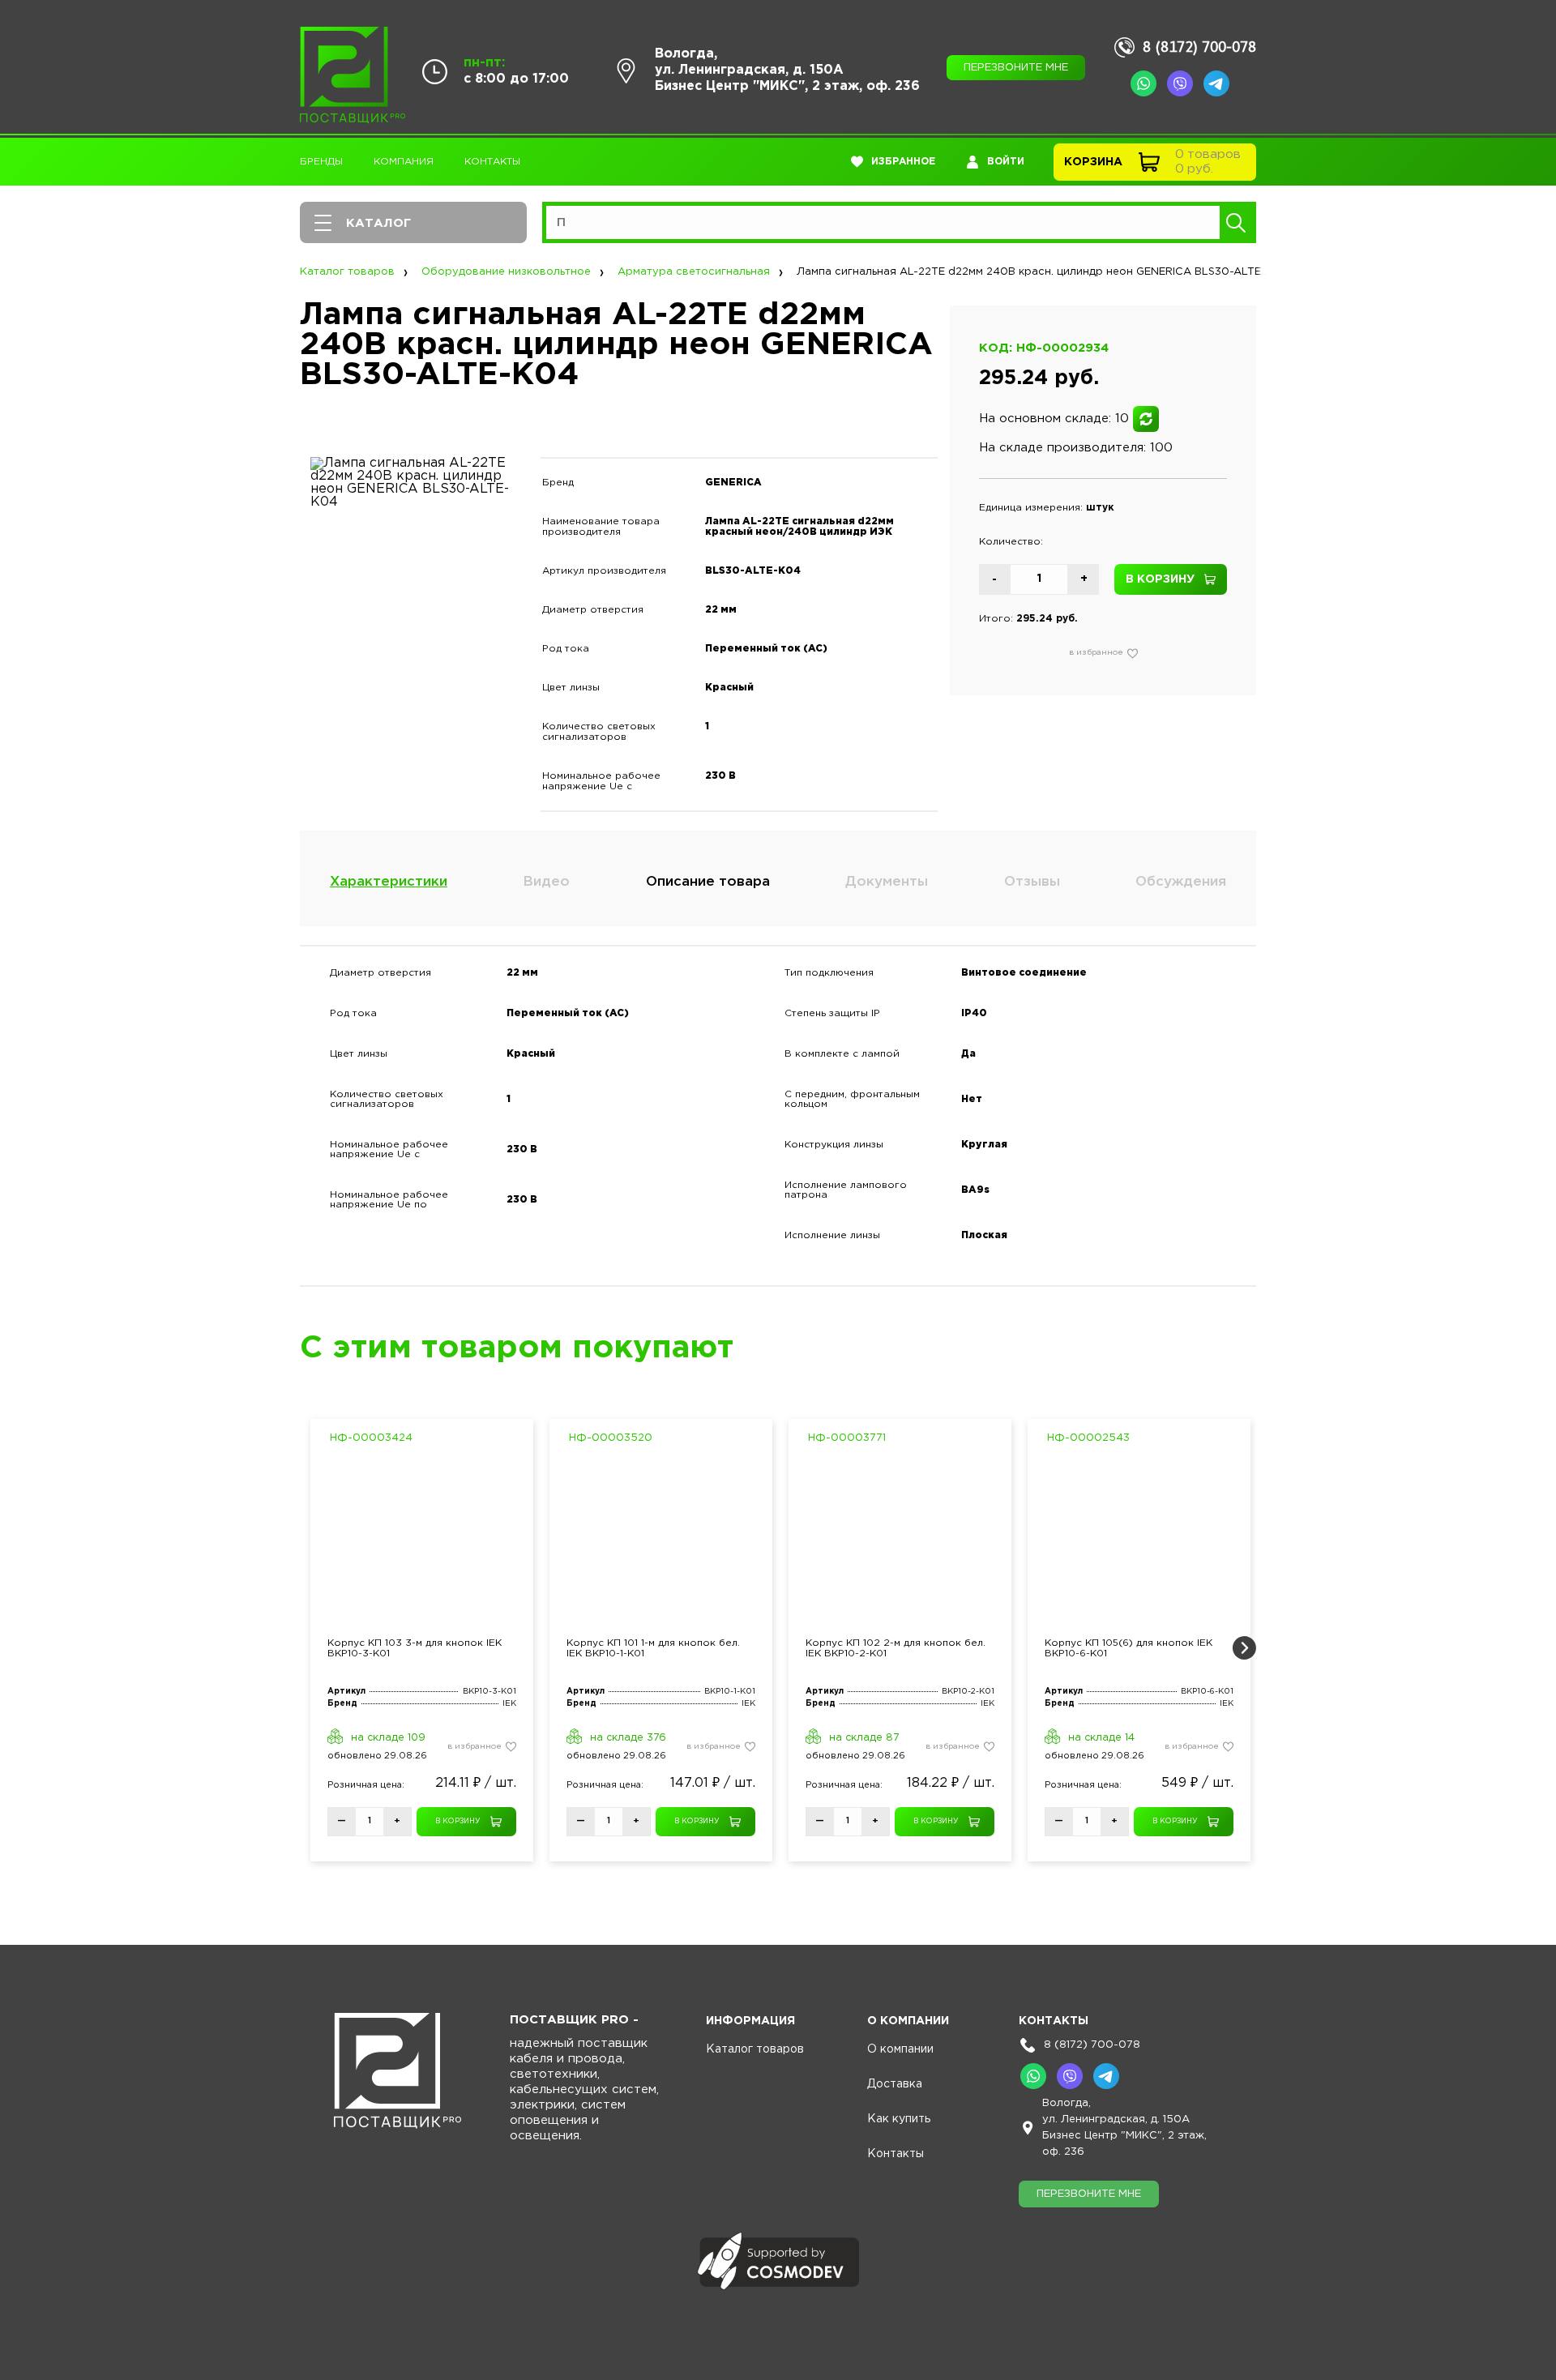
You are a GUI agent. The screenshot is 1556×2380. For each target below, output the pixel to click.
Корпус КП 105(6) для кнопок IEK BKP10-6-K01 (1129, 1648)
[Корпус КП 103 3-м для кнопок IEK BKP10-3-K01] (422, 1540)
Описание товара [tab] (708, 882)
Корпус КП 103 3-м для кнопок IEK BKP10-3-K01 (415, 1648)
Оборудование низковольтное (506, 272)
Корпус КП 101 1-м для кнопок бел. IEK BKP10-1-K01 (653, 1648)
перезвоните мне (1016, 68)
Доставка (895, 2084)
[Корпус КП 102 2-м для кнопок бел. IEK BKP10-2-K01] (900, 1540)
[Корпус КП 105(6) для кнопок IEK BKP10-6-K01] (1139, 1540)
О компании (900, 2049)
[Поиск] (1236, 222)
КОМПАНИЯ (404, 162)
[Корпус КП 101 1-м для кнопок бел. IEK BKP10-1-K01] (661, 1540)
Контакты (492, 162)
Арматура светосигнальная (694, 272)
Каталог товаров (347, 272)
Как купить (899, 2119)
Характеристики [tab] (389, 882)
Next (1244, 1648)
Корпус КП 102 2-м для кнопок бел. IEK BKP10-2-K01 (896, 1648)
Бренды (321, 162)
